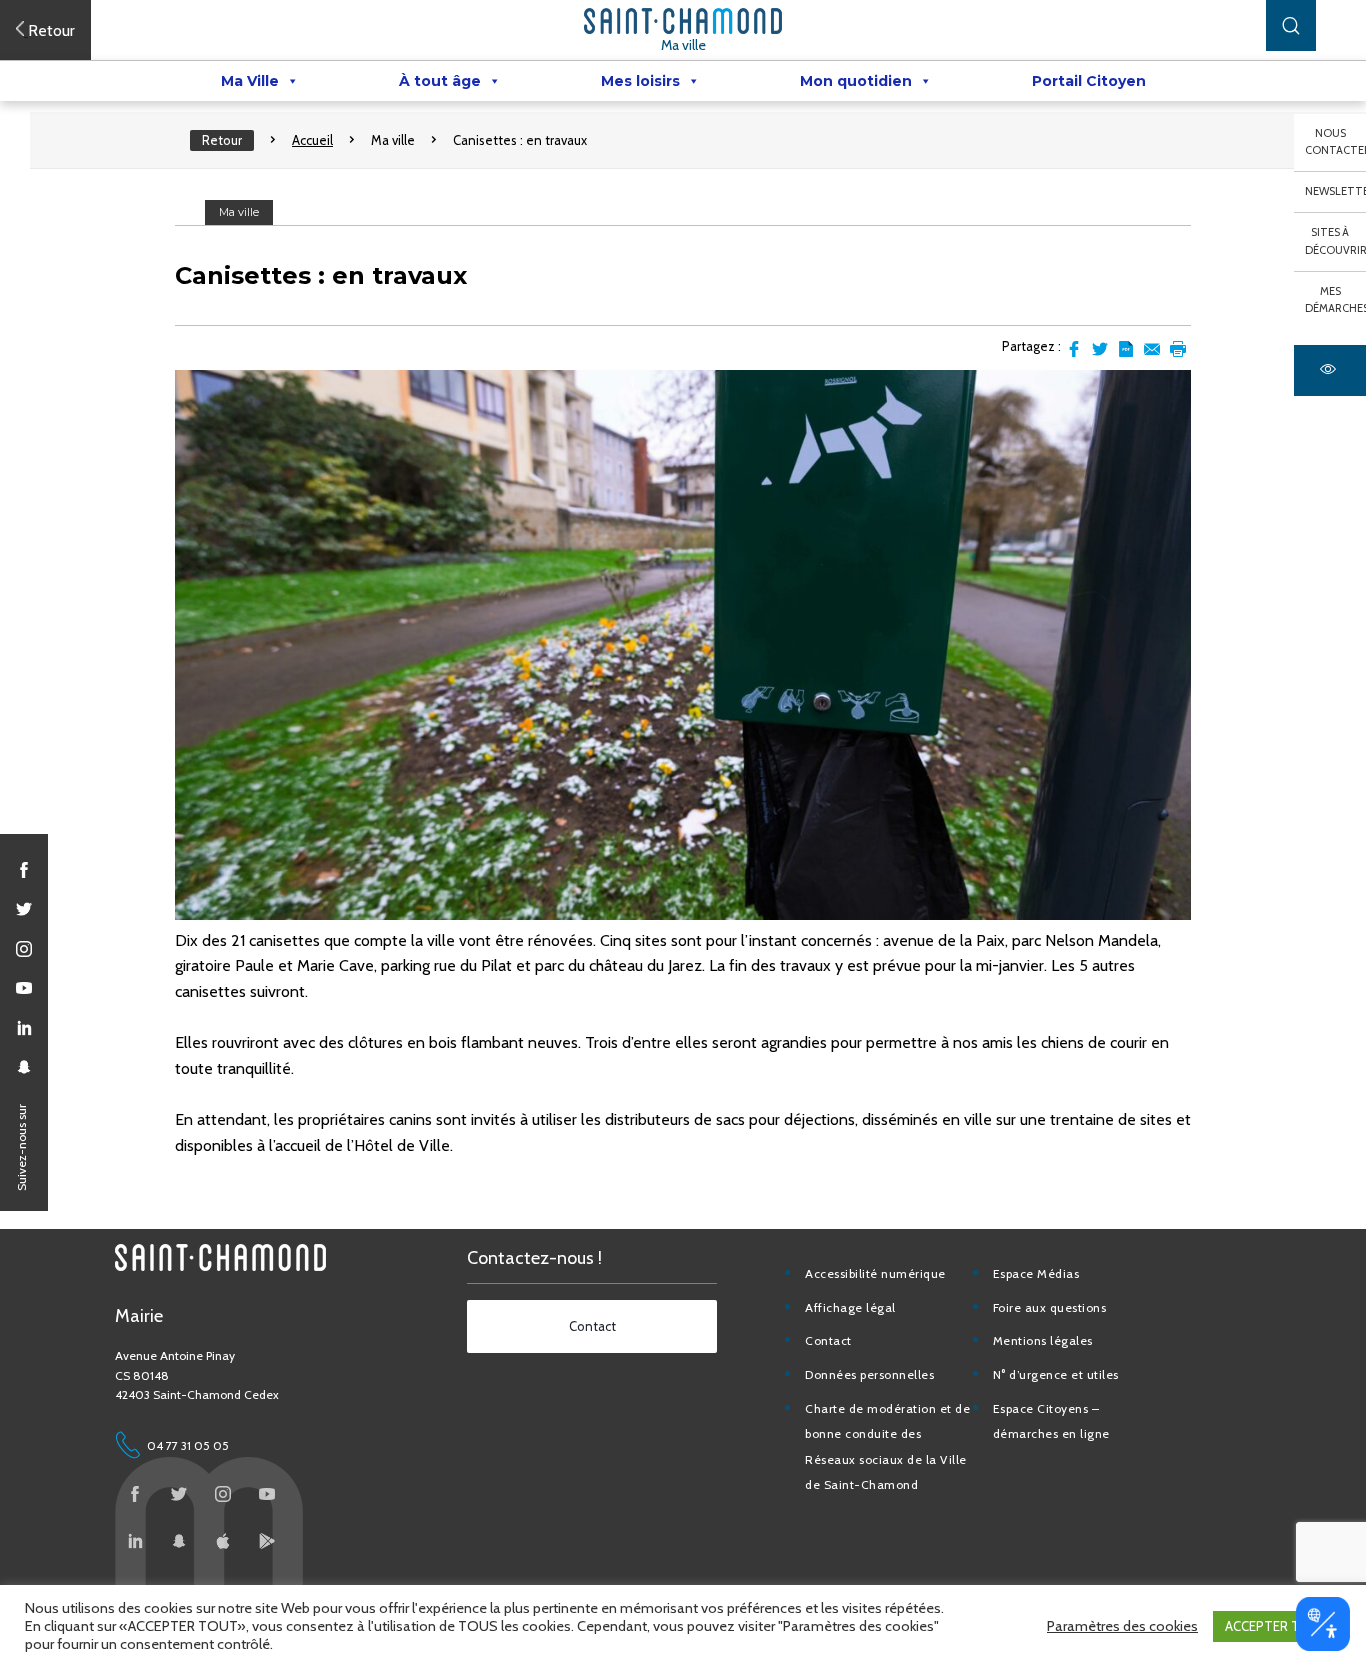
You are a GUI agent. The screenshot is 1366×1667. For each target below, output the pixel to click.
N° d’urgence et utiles (1056, 1374)
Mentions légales (1043, 1340)
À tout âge (440, 81)
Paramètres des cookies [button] (1122, 1626)
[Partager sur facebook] (1074, 349)
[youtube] (24, 988)
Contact (828, 1340)
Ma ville (683, 45)
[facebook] (24, 870)
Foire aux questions (1050, 1307)
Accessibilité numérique (875, 1273)
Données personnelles (869, 1374)
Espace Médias (1036, 1273)
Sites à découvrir (1335, 241)
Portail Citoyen (1089, 81)
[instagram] (24, 949)
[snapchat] (24, 1067)
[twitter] (24, 909)
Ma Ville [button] (250, 81)
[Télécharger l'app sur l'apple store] (223, 1541)
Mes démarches (1335, 300)
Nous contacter (1335, 142)
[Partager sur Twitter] (1100, 349)
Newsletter (1335, 191)
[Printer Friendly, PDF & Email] (1126, 349)
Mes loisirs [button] (640, 81)
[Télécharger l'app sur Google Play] (267, 1541)
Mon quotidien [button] (856, 81)
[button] (1291, 25)
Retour (222, 140)
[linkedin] (24, 1028)
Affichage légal (850, 1307)
